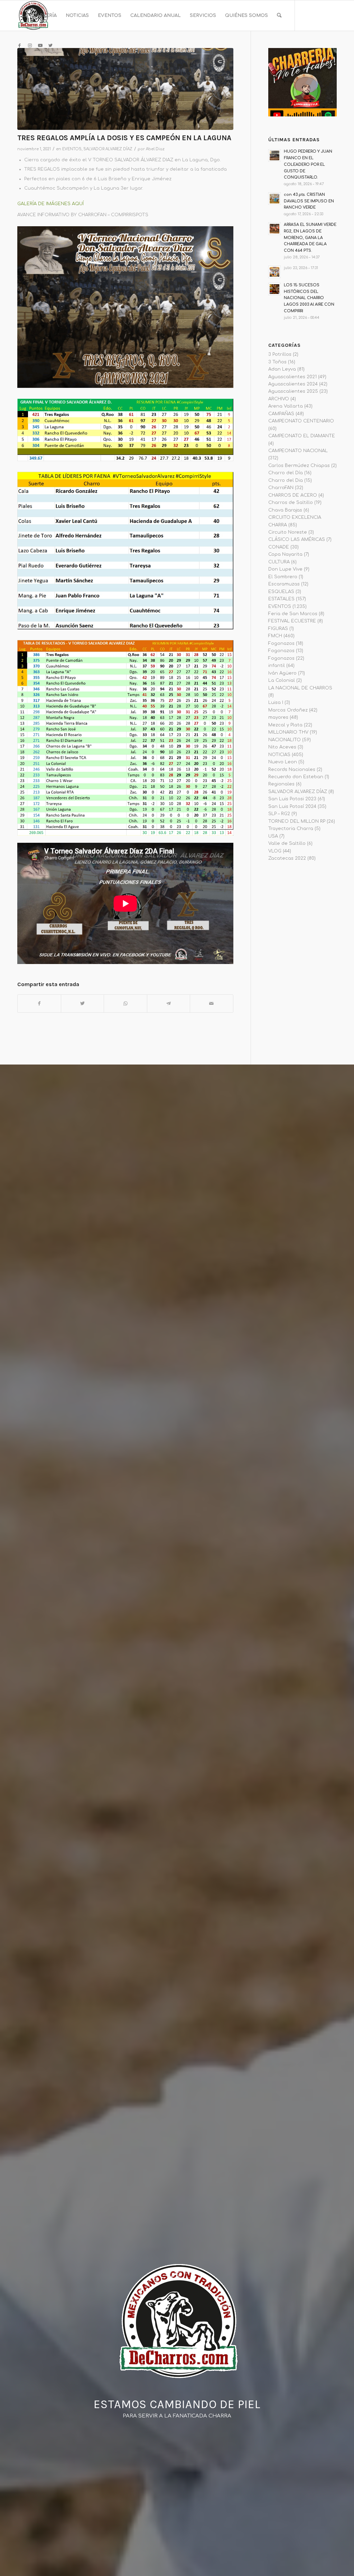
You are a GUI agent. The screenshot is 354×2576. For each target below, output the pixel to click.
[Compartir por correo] (212, 1004)
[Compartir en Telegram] (169, 1004)
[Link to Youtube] (40, 46)
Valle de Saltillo (287, 843)
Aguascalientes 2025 (293, 391)
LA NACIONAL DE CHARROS (300, 688)
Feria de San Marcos (293, 614)
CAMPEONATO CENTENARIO (301, 421)
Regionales (281, 784)
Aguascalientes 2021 (292, 377)
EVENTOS (72, 149)
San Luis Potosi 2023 (292, 799)
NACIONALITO (285, 740)
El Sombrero (283, 577)
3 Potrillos (280, 354)
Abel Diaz (155, 149)
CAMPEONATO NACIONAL (298, 451)
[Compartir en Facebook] (39, 1004)
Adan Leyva (282, 369)
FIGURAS (278, 629)
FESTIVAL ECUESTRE (292, 621)
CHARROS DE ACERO (293, 495)
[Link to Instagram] (30, 46)
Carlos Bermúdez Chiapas (299, 466)
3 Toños (277, 362)
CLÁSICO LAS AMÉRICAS (297, 540)
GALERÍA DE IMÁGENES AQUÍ (50, 204)
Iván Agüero (282, 673)
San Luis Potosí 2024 (292, 807)
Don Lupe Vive (285, 569)
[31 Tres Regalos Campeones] (125, 89)
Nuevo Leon (283, 762)
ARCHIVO (279, 399)
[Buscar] (279, 16)
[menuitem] (39, 16)
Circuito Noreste (288, 532)
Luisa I (276, 703)
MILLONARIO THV (288, 732)
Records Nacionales (292, 770)
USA (273, 836)
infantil (277, 666)
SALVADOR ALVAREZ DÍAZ (108, 149)
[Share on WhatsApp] (125, 1004)
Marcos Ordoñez (288, 710)
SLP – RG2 (279, 814)
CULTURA (279, 562)
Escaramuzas (284, 584)
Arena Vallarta (286, 406)
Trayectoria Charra (291, 829)
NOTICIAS (279, 755)
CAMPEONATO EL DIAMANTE (302, 436)
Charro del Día (286, 473)
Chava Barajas (285, 510)
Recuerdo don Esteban (296, 777)
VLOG (275, 851)
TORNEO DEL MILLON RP (297, 821)
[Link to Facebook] (19, 46)
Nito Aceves (282, 747)
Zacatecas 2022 (287, 858)
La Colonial (282, 680)
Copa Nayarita (285, 554)
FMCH (275, 636)
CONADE (279, 547)
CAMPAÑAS (281, 414)
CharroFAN (281, 488)
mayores (278, 717)
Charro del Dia (286, 480)
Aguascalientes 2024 (293, 384)
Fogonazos (281, 643)
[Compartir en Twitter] (83, 1004)
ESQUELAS (281, 592)
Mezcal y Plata (285, 725)
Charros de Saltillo (291, 503)
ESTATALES (281, 599)
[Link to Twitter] (50, 46)
